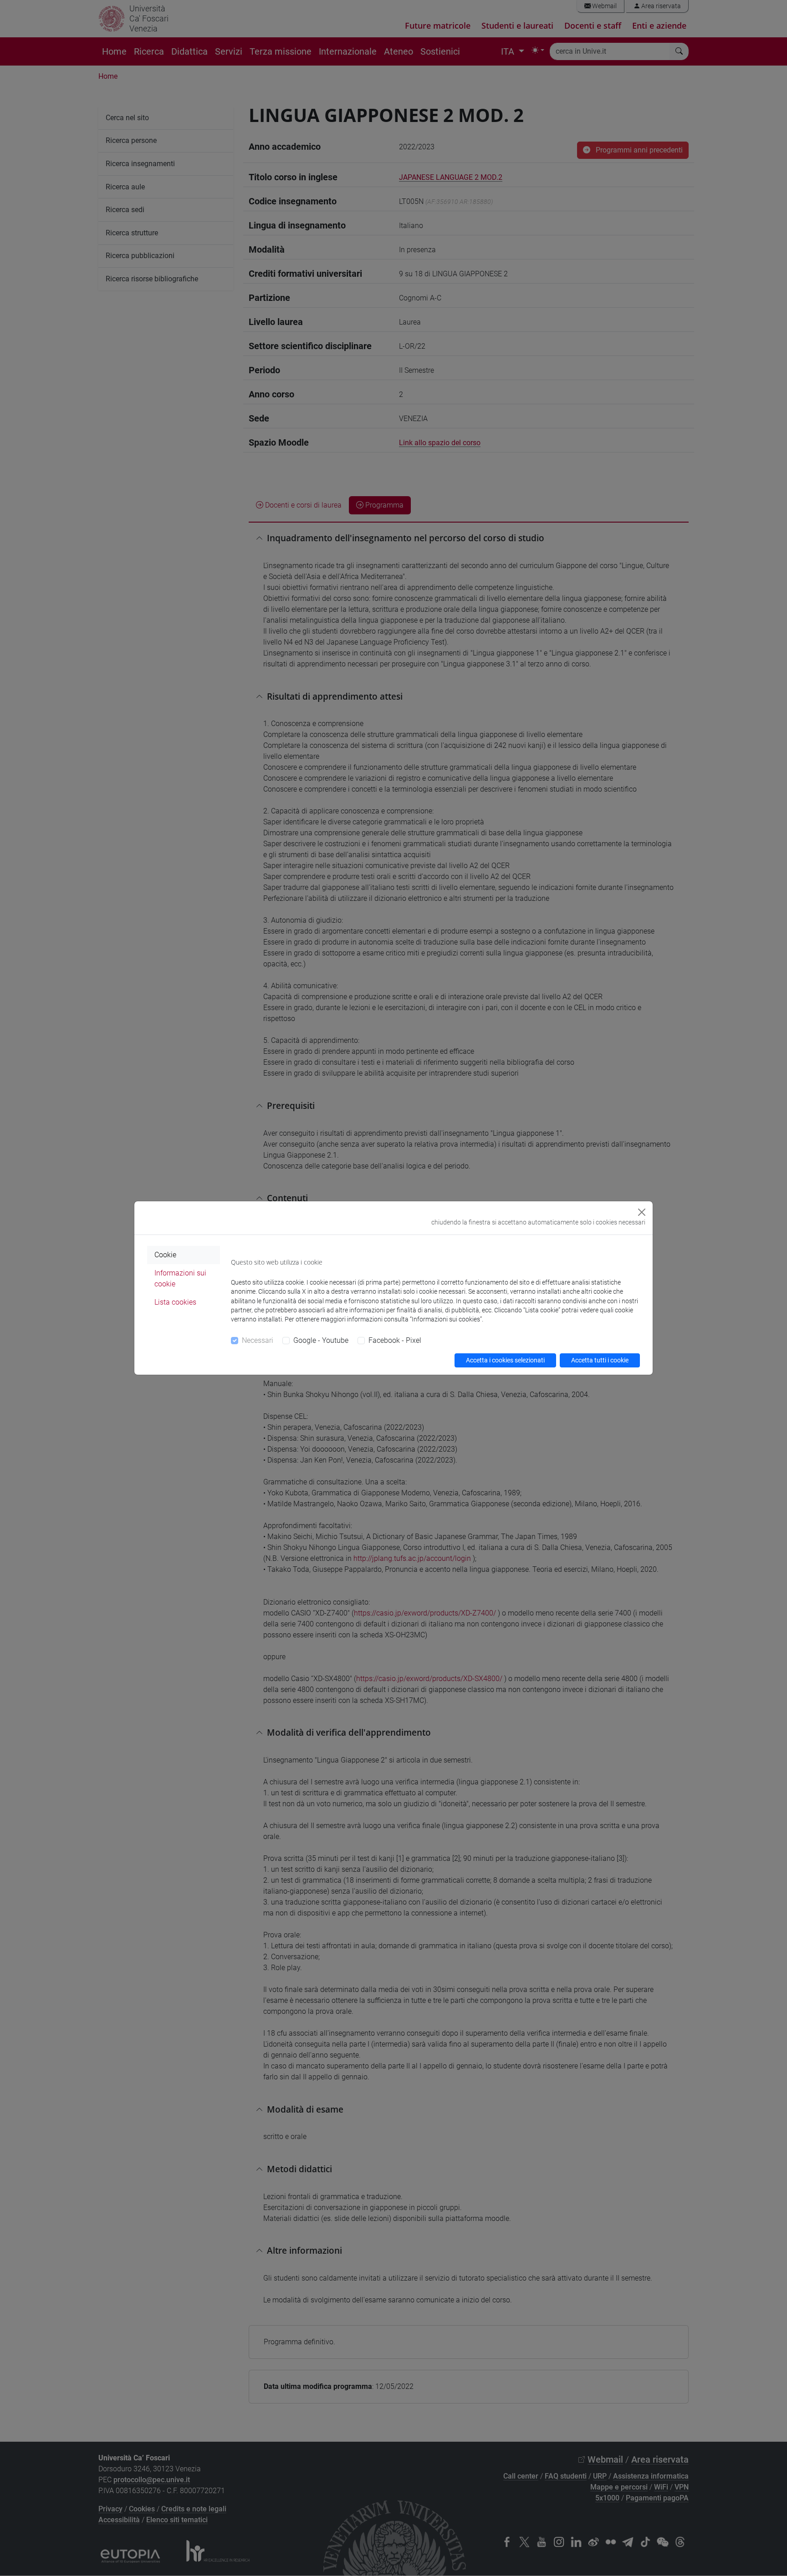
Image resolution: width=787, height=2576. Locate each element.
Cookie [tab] (165, 1255)
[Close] (642, 1212)
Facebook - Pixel (395, 1340)
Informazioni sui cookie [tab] (180, 1278)
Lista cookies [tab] (175, 1302)
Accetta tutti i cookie (600, 1360)
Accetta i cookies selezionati (505, 1360)
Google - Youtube (321, 1340)
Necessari (258, 1340)
